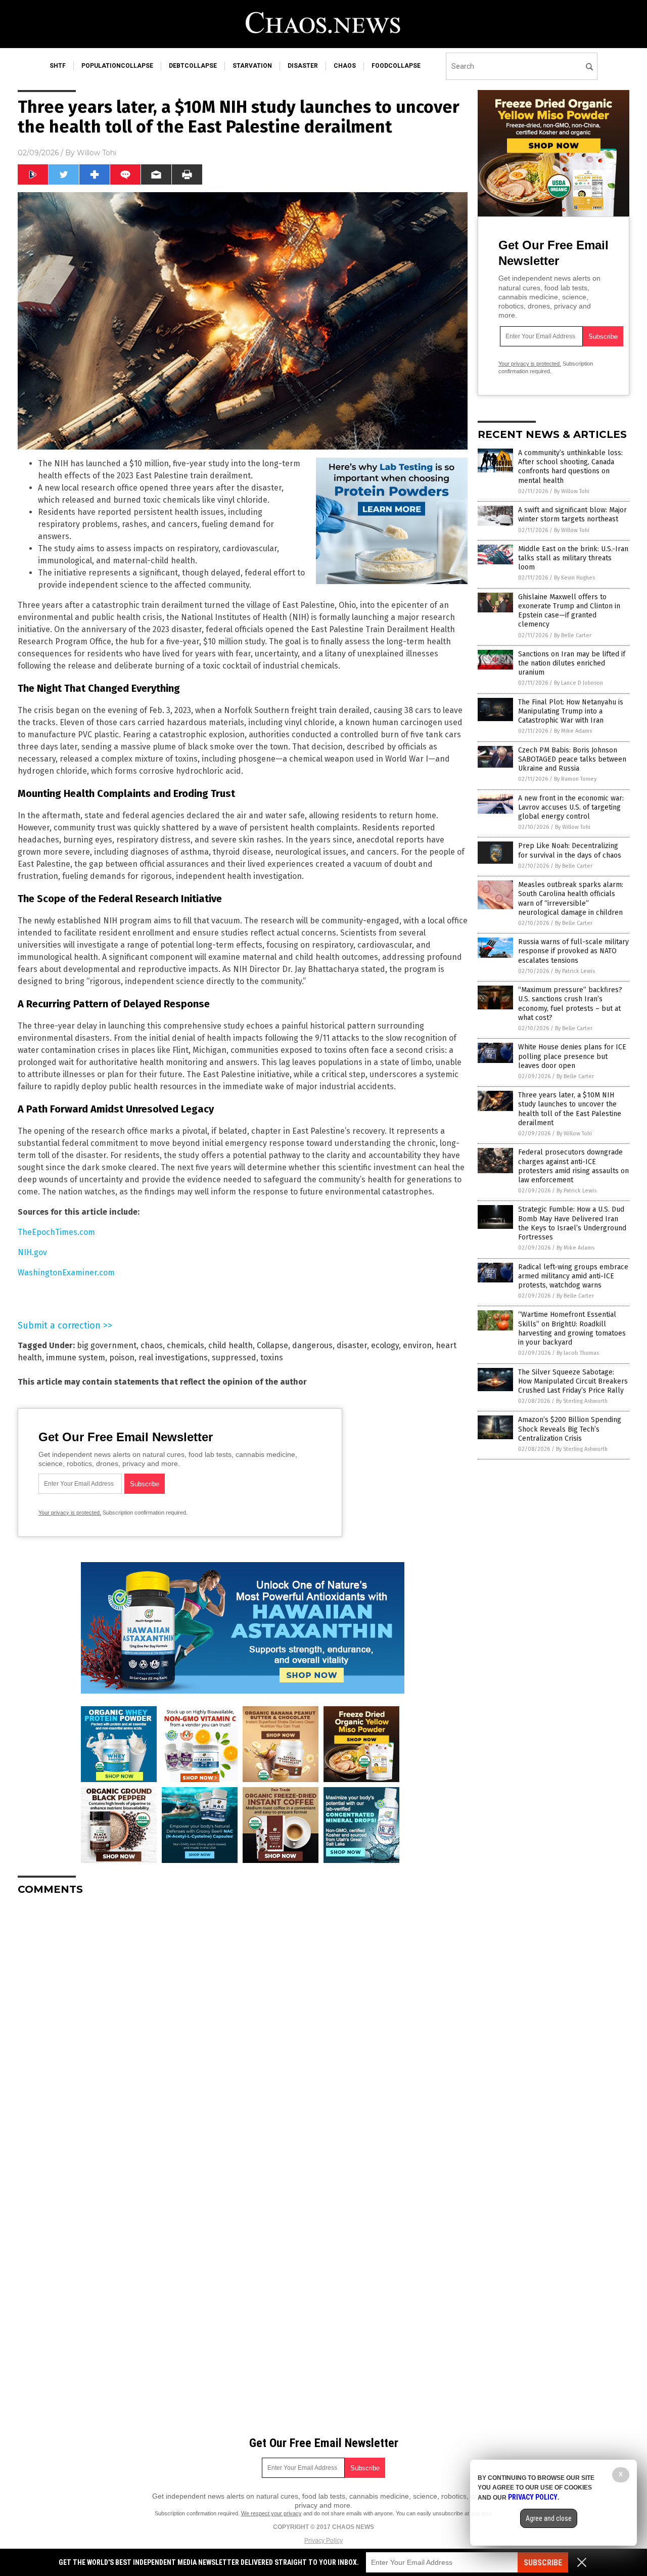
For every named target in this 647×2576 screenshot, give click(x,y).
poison (122, 1358)
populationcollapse (117, 66)
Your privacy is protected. (70, 1513)
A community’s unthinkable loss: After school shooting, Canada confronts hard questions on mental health (570, 467)
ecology (385, 1345)
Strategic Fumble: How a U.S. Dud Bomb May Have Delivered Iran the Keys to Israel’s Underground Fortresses (572, 1223)
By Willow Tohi (572, 491)
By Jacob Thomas (578, 1353)
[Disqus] (243, 2030)
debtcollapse (193, 66)
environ (417, 1345)
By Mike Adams (573, 731)
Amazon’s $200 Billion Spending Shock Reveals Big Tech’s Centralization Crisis (570, 1429)
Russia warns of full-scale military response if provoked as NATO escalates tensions (573, 951)
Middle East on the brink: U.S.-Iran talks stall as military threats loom (573, 558)
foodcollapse (396, 66)
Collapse (272, 1345)
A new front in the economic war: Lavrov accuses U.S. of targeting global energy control (571, 807)
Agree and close (549, 2518)
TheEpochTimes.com (56, 1232)
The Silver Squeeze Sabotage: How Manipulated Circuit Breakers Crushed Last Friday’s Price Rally (573, 1381)
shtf (58, 66)
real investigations (173, 1358)
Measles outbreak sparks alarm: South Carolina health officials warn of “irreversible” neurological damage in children (571, 899)
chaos (345, 66)
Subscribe (543, 2563)
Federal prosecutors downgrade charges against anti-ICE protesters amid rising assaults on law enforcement (573, 1166)
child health (230, 1345)
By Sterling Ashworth (582, 1401)
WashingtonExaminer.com (66, 1273)
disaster (303, 66)
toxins (272, 1358)
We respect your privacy (271, 2513)
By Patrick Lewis (575, 971)
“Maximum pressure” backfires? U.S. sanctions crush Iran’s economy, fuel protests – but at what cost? (570, 1004)
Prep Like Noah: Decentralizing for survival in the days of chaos (570, 850)
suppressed (234, 1358)
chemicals (186, 1345)
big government (107, 1345)
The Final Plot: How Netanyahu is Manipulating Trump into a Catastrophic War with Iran (571, 711)
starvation (252, 66)
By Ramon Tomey (575, 779)
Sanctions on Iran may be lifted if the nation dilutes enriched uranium (572, 663)
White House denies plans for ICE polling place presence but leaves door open (572, 1056)
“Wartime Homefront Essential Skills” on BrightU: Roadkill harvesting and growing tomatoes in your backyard (572, 1328)
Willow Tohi (97, 153)
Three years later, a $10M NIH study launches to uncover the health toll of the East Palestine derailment (570, 1109)
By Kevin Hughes (574, 578)
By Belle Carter (573, 635)
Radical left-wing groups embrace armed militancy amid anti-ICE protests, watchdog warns (573, 1276)
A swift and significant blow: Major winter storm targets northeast (572, 515)
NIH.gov (32, 1252)
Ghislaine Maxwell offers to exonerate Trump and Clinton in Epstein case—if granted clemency (569, 611)
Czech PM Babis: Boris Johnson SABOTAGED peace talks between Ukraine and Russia (572, 759)
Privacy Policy (323, 2541)
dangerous (312, 1345)
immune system (76, 1358)
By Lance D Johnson (579, 683)
